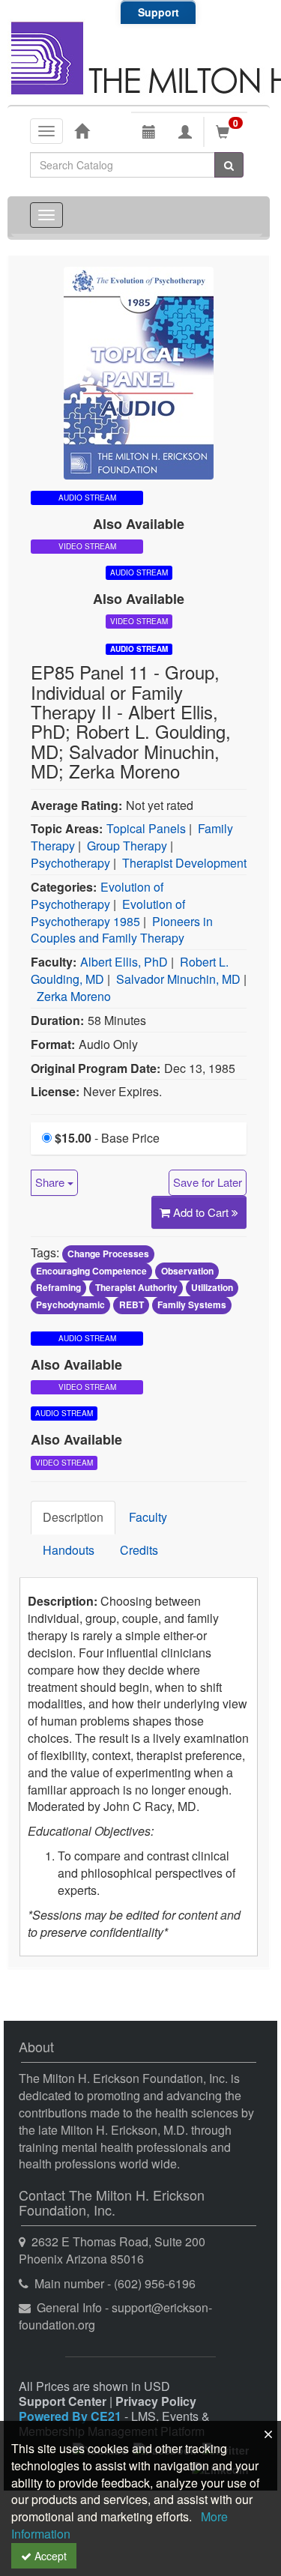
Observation (187, 1271)
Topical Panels (146, 828)
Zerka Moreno (74, 996)
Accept (49, 2556)
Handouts (69, 1550)
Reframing (58, 1288)
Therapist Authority (136, 1288)
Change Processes (108, 1254)
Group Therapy (127, 846)
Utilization (212, 1288)
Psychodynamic (70, 1305)
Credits (139, 1550)
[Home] (82, 130)
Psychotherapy (70, 863)
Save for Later (208, 1182)
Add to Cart (202, 1212)
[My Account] (185, 132)
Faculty (148, 1517)
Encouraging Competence (91, 1271)
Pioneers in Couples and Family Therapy (122, 930)
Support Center (63, 2401)
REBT (132, 1305)
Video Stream (87, 546)
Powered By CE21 (72, 2416)
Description (73, 1517)
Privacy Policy (156, 2401)
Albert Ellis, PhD (124, 962)
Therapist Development (184, 863)
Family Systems (192, 1305)
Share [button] (51, 1182)
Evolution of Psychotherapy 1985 (108, 913)
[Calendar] (149, 132)
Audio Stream (139, 649)
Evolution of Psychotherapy (97, 895)
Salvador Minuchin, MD (178, 979)
